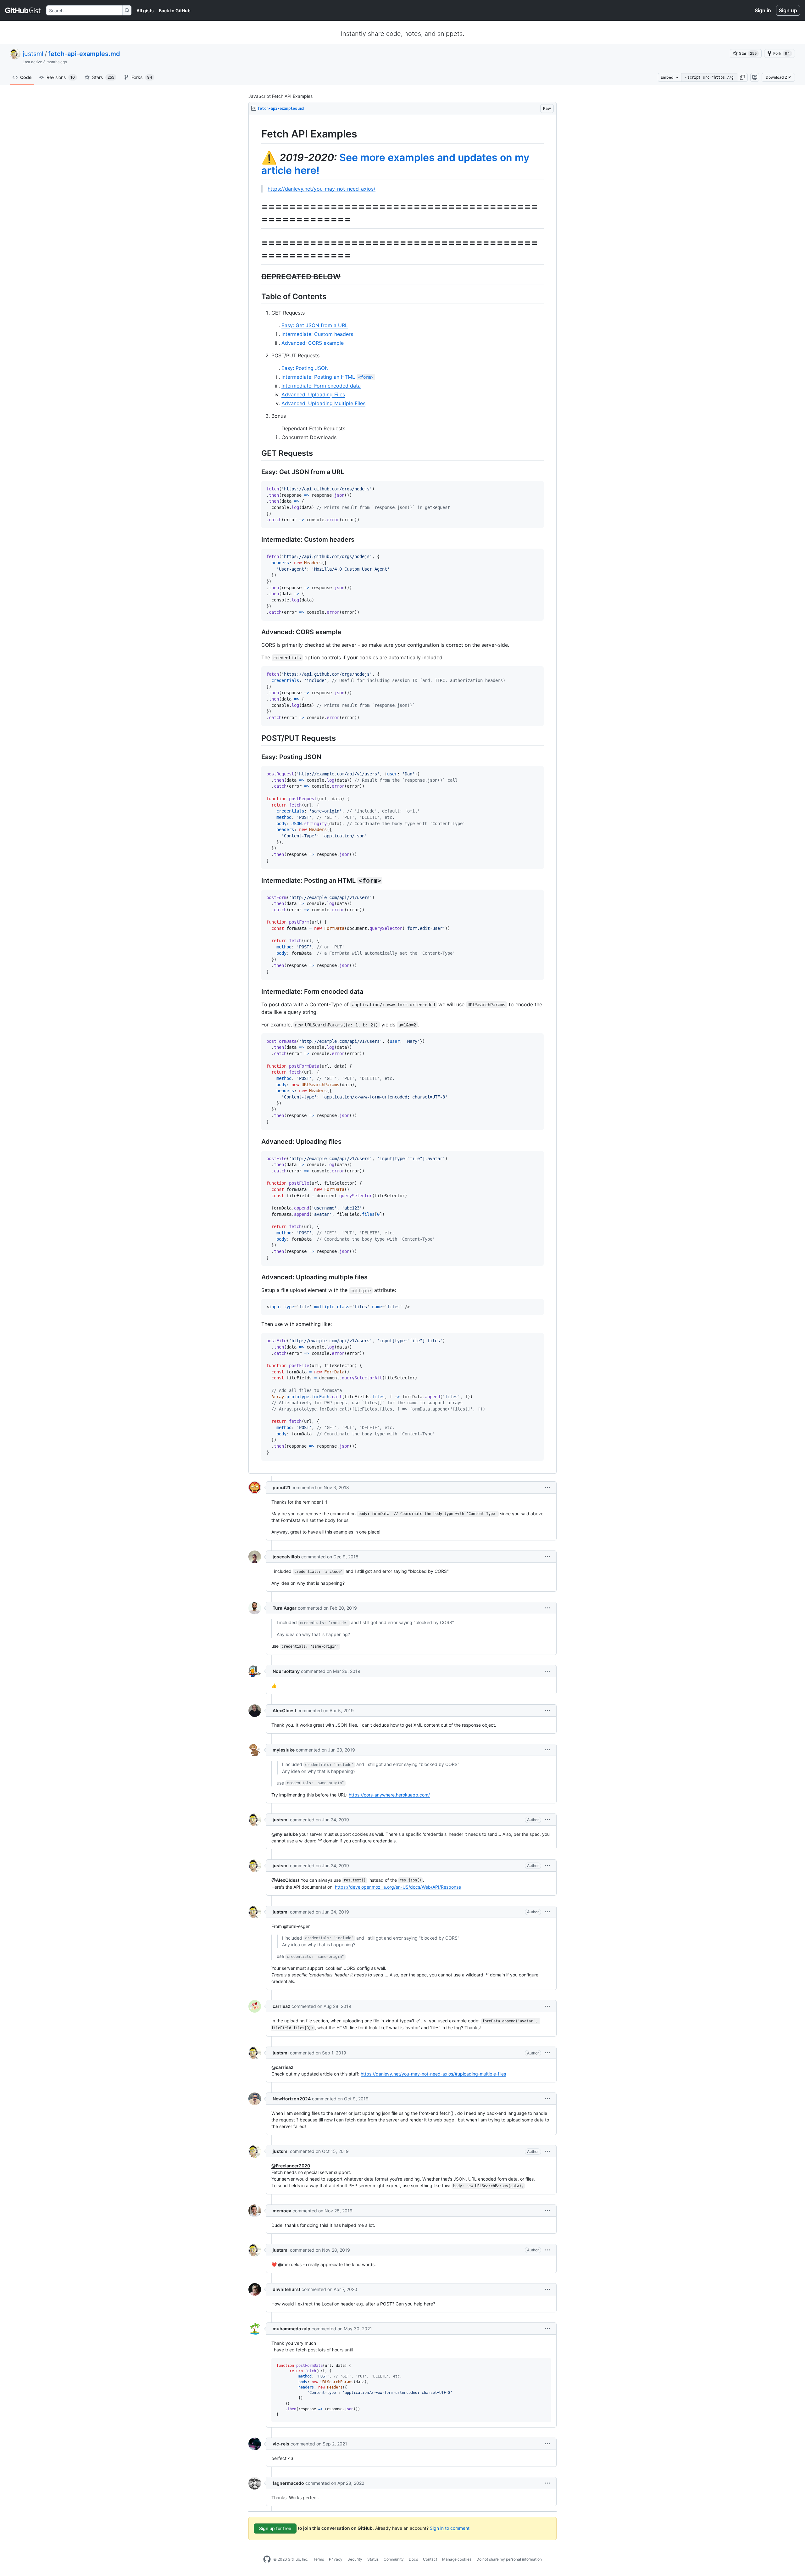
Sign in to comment (450, 2528)
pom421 (281, 1487)
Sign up (788, 10)
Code (26, 77)
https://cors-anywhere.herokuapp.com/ (389, 1795)
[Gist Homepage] (23, 10)
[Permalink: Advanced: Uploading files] (257, 1142)
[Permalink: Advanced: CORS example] (257, 632)
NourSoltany (286, 1671)
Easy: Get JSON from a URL (315, 325)
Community (394, 2559)
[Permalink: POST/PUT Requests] (257, 738)
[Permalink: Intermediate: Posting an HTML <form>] (257, 880)
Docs (413, 2559)
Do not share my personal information (509, 2559)
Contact (430, 2559)
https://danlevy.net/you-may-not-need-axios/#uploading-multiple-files (433, 2074)
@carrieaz (282, 2067)
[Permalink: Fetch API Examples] (257, 134)
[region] (402, 794)
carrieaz (281, 2006)
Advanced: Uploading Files (313, 394)
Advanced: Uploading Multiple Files (323, 403)
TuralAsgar (285, 1608)
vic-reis (281, 2444)
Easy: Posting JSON (305, 368)
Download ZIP (778, 77)
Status (373, 2559)
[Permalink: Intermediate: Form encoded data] (257, 992)
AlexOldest (284, 1710)
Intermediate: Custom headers (317, 334)
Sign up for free (275, 2528)
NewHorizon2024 (292, 2099)
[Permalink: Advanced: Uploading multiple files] (257, 1277)
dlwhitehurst (286, 2289)
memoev (282, 2211)
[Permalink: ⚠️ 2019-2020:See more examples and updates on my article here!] (257, 164)
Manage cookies (457, 2559)
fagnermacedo (288, 2483)
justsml (33, 54)
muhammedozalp (291, 2329)
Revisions (61, 77)
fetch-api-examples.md (84, 54)
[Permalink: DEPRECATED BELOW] (257, 277)
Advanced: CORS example (313, 343)
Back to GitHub (175, 11)
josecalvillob (286, 1557)
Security (355, 2559)
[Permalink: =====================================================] (257, 213)
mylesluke (284, 1750)
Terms (319, 2559)
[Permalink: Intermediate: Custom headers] (257, 540)
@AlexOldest (285, 1880)
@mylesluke (285, 1834)
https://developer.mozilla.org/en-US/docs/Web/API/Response (398, 1887)
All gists (145, 11)
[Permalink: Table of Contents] (257, 296)
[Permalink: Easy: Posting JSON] (257, 757)
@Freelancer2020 (291, 2166)
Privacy (336, 2559)
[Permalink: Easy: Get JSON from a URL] (257, 472)
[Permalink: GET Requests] (257, 453)
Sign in (763, 10)
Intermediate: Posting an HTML (327, 377)
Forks (142, 77)
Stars (103, 77)
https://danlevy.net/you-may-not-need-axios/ (322, 189)
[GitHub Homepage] (267, 2559)
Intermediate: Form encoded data (321, 386)
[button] (742, 77)
